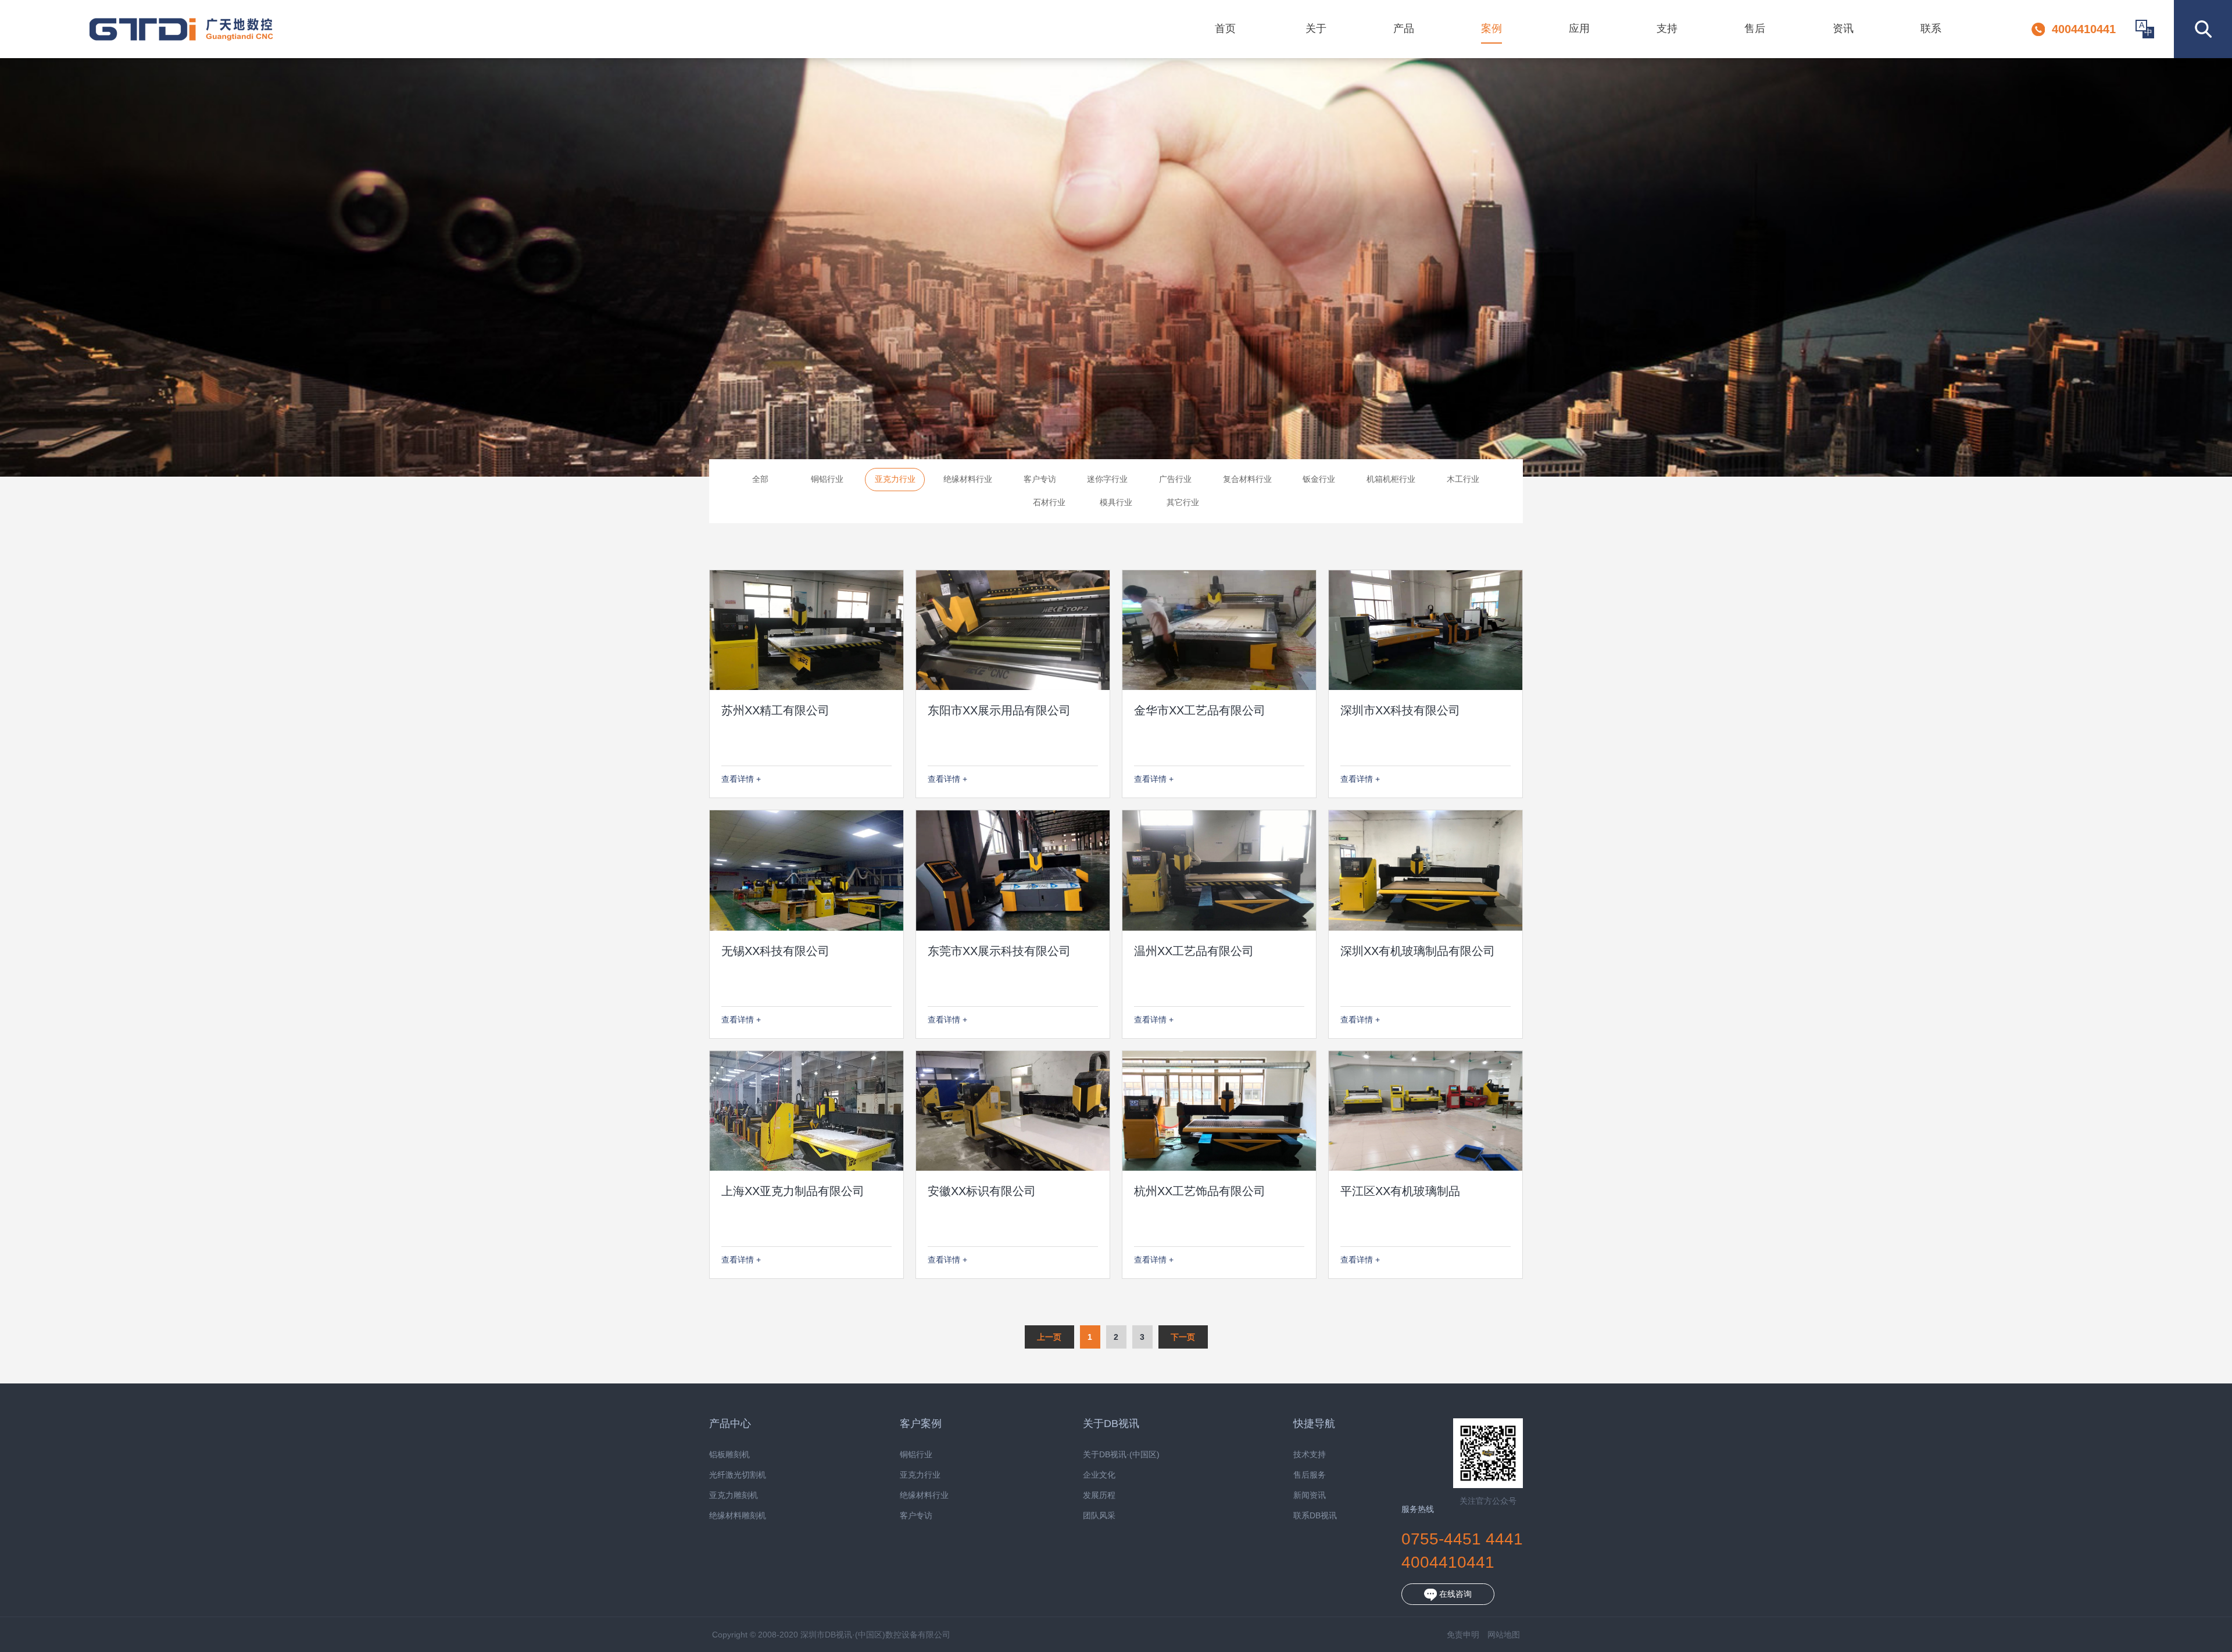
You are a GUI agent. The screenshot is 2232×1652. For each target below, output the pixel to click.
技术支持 (1310, 1455)
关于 (1316, 28)
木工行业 (1463, 479)
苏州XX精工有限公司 (775, 710)
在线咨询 (1454, 1594)
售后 (1755, 28)
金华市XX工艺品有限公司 (1200, 710)
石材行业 (1049, 502)
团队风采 (1099, 1516)
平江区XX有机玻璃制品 (1400, 1191)
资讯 (1843, 28)
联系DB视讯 (1315, 1516)
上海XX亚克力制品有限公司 (793, 1191)
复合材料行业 (1247, 479)
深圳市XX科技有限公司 (1400, 710)
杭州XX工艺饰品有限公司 (1200, 1191)
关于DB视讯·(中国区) (1121, 1455)
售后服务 (1310, 1475)
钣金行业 (1319, 479)
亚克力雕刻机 (734, 1495)
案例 (1491, 28)
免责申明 (1463, 1635)
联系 (1931, 28)
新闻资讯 (1310, 1495)
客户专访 (1040, 479)
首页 (1225, 28)
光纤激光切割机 (738, 1475)
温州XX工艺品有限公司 (1194, 951)
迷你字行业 (1107, 479)
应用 (1579, 28)
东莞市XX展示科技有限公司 (999, 951)
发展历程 (1099, 1495)
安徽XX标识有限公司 (982, 1191)
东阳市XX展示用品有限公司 (999, 710)
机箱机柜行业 (1391, 479)
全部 (760, 479)
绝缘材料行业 (968, 479)
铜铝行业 (827, 479)
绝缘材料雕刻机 (738, 1516)
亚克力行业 (895, 479)
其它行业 (1183, 502)
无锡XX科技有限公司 (775, 951)
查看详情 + (741, 779)
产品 (1404, 28)
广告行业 (1175, 479)
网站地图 (1504, 1635)
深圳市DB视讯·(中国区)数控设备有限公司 (181, 29)
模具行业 (1116, 502)
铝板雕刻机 (729, 1455)
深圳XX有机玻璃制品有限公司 (1418, 951)
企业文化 (1099, 1475)
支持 (1667, 28)
